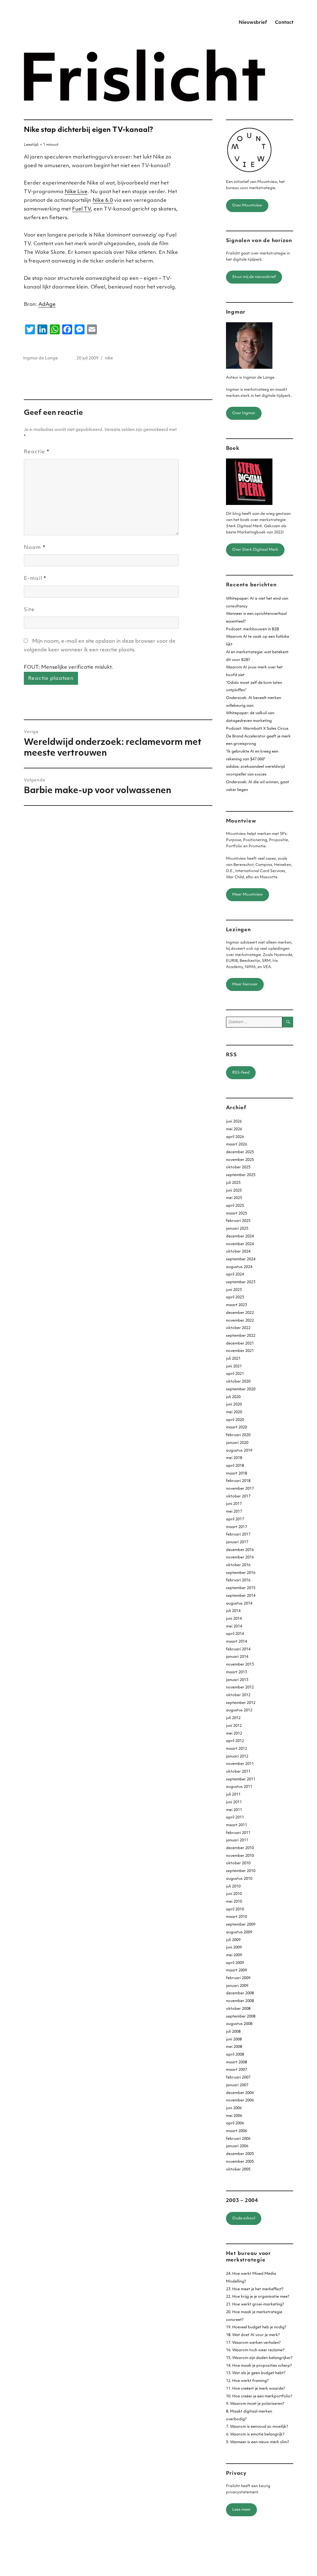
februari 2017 (238, 1535)
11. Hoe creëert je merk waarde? (256, 2389)
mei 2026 (234, 1129)
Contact (284, 23)
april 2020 (235, 1420)
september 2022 (241, 1336)
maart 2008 (237, 2062)
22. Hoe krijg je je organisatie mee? (258, 2297)
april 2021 (235, 1374)
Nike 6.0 (103, 201)
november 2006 (240, 2100)
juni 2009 (234, 1948)
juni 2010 (234, 1894)
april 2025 (235, 1206)
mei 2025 (234, 1198)
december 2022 (240, 1313)
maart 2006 (237, 2131)
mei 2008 (234, 2047)
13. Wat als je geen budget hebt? (256, 2373)
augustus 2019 (239, 1451)
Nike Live (76, 192)
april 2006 (235, 2123)
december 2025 (240, 1152)
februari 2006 (238, 2139)
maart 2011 (237, 1825)
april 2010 (235, 1909)
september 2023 (241, 1282)
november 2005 (240, 2162)
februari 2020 (238, 1435)
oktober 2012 (238, 1695)
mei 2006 (234, 2116)
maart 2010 (237, 1917)
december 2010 (240, 1848)
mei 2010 (234, 1902)
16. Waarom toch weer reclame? (255, 2350)
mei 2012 (234, 1734)
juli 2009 (233, 1940)
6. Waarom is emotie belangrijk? (255, 2435)
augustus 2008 (239, 2024)
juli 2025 (233, 1183)
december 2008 (240, 1993)
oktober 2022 (238, 1328)
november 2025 (240, 1160)
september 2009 (241, 1925)
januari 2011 (237, 1840)
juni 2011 (234, 1802)
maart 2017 (237, 1527)
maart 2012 (237, 1749)
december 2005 (240, 2154)
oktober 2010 (238, 1863)
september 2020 (241, 1389)
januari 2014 (237, 1657)
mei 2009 (234, 1955)
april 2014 (235, 1634)
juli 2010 (233, 1887)
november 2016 (240, 1557)
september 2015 (241, 1588)
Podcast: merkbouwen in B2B (252, 629)
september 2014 (241, 1596)
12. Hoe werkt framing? (247, 2381)
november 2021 (240, 1351)
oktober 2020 (238, 1382)
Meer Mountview (248, 895)
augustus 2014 (239, 1604)
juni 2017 (234, 1504)
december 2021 (240, 1344)
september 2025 (241, 1175)
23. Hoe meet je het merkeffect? (255, 2289)
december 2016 (240, 1550)
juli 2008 (233, 2032)
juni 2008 (234, 2040)
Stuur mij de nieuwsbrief (254, 277)
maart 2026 (237, 1145)
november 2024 (240, 1244)
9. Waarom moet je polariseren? (255, 2404)
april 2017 (235, 1519)
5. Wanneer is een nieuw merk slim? (258, 2442)
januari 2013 (237, 1680)
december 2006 (240, 2093)
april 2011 (235, 1818)
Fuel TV (81, 209)
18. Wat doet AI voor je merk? (253, 2335)
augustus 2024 (239, 1267)
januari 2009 (237, 1986)
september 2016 (241, 1573)
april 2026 (235, 1137)
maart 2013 (237, 1672)
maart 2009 (237, 1970)
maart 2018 (237, 1474)
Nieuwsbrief (253, 23)
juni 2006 (234, 2108)
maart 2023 (237, 1305)
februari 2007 (238, 2078)
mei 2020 (234, 1412)
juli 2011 (233, 1795)
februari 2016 (238, 1580)
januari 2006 (237, 2146)
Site (29, 610)
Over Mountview (247, 206)
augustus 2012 (239, 1710)
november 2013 (240, 1665)
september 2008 (241, 2017)
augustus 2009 (239, 1932)
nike (109, 358)
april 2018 (235, 1466)
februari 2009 (238, 1978)
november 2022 (240, 1321)
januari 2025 (237, 1229)
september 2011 (241, 1779)
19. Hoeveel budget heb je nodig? (256, 2327)
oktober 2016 (238, 1565)
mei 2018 (234, 1458)
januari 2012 (237, 1757)
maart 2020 (237, 1427)
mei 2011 (234, 1810)
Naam (35, 548)
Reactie (37, 452)
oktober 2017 (238, 1497)
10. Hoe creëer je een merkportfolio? (259, 2396)
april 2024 (235, 1275)
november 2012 (240, 1688)
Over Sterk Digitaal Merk (255, 550)
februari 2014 (238, 1649)
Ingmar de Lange (41, 358)
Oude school (244, 2218)
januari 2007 (237, 2085)
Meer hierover (245, 984)
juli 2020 (233, 1397)
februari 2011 (238, 1833)
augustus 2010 (239, 1879)
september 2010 (241, 1871)
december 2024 (240, 1236)
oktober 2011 (238, 1772)
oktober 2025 (238, 1167)
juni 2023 (234, 1290)
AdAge (47, 305)
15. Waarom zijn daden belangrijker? (259, 2358)
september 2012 (241, 1703)
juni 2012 (234, 1726)
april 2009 (235, 1963)
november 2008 (240, 2001)
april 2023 (235, 1297)
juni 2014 (234, 1619)
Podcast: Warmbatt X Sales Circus (257, 729)
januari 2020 (237, 1443)
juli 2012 (233, 1718)
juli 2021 (233, 1359)
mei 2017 (234, 1512)
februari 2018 (238, 1481)
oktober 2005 (238, 2170)
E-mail (35, 579)
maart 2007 (237, 2070)
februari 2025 (238, 1221)
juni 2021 (234, 1366)
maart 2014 (237, 1642)
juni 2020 (234, 1405)
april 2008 (235, 2055)
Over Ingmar (244, 413)
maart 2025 (237, 1214)
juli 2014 (233, 1611)
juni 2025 (234, 1191)
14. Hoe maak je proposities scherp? (259, 2366)
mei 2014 (234, 1627)
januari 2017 (237, 1542)
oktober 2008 (238, 2009)
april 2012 (235, 1741)
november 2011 (240, 1764)
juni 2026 (234, 1122)
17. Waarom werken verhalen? (253, 2343)
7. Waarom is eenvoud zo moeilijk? (257, 2427)
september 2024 (241, 1259)
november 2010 (240, 1856)
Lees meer (241, 2510)
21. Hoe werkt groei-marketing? (255, 2304)
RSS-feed (241, 1073)
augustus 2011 (239, 1787)
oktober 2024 (238, 1252)
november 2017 (240, 1489)
